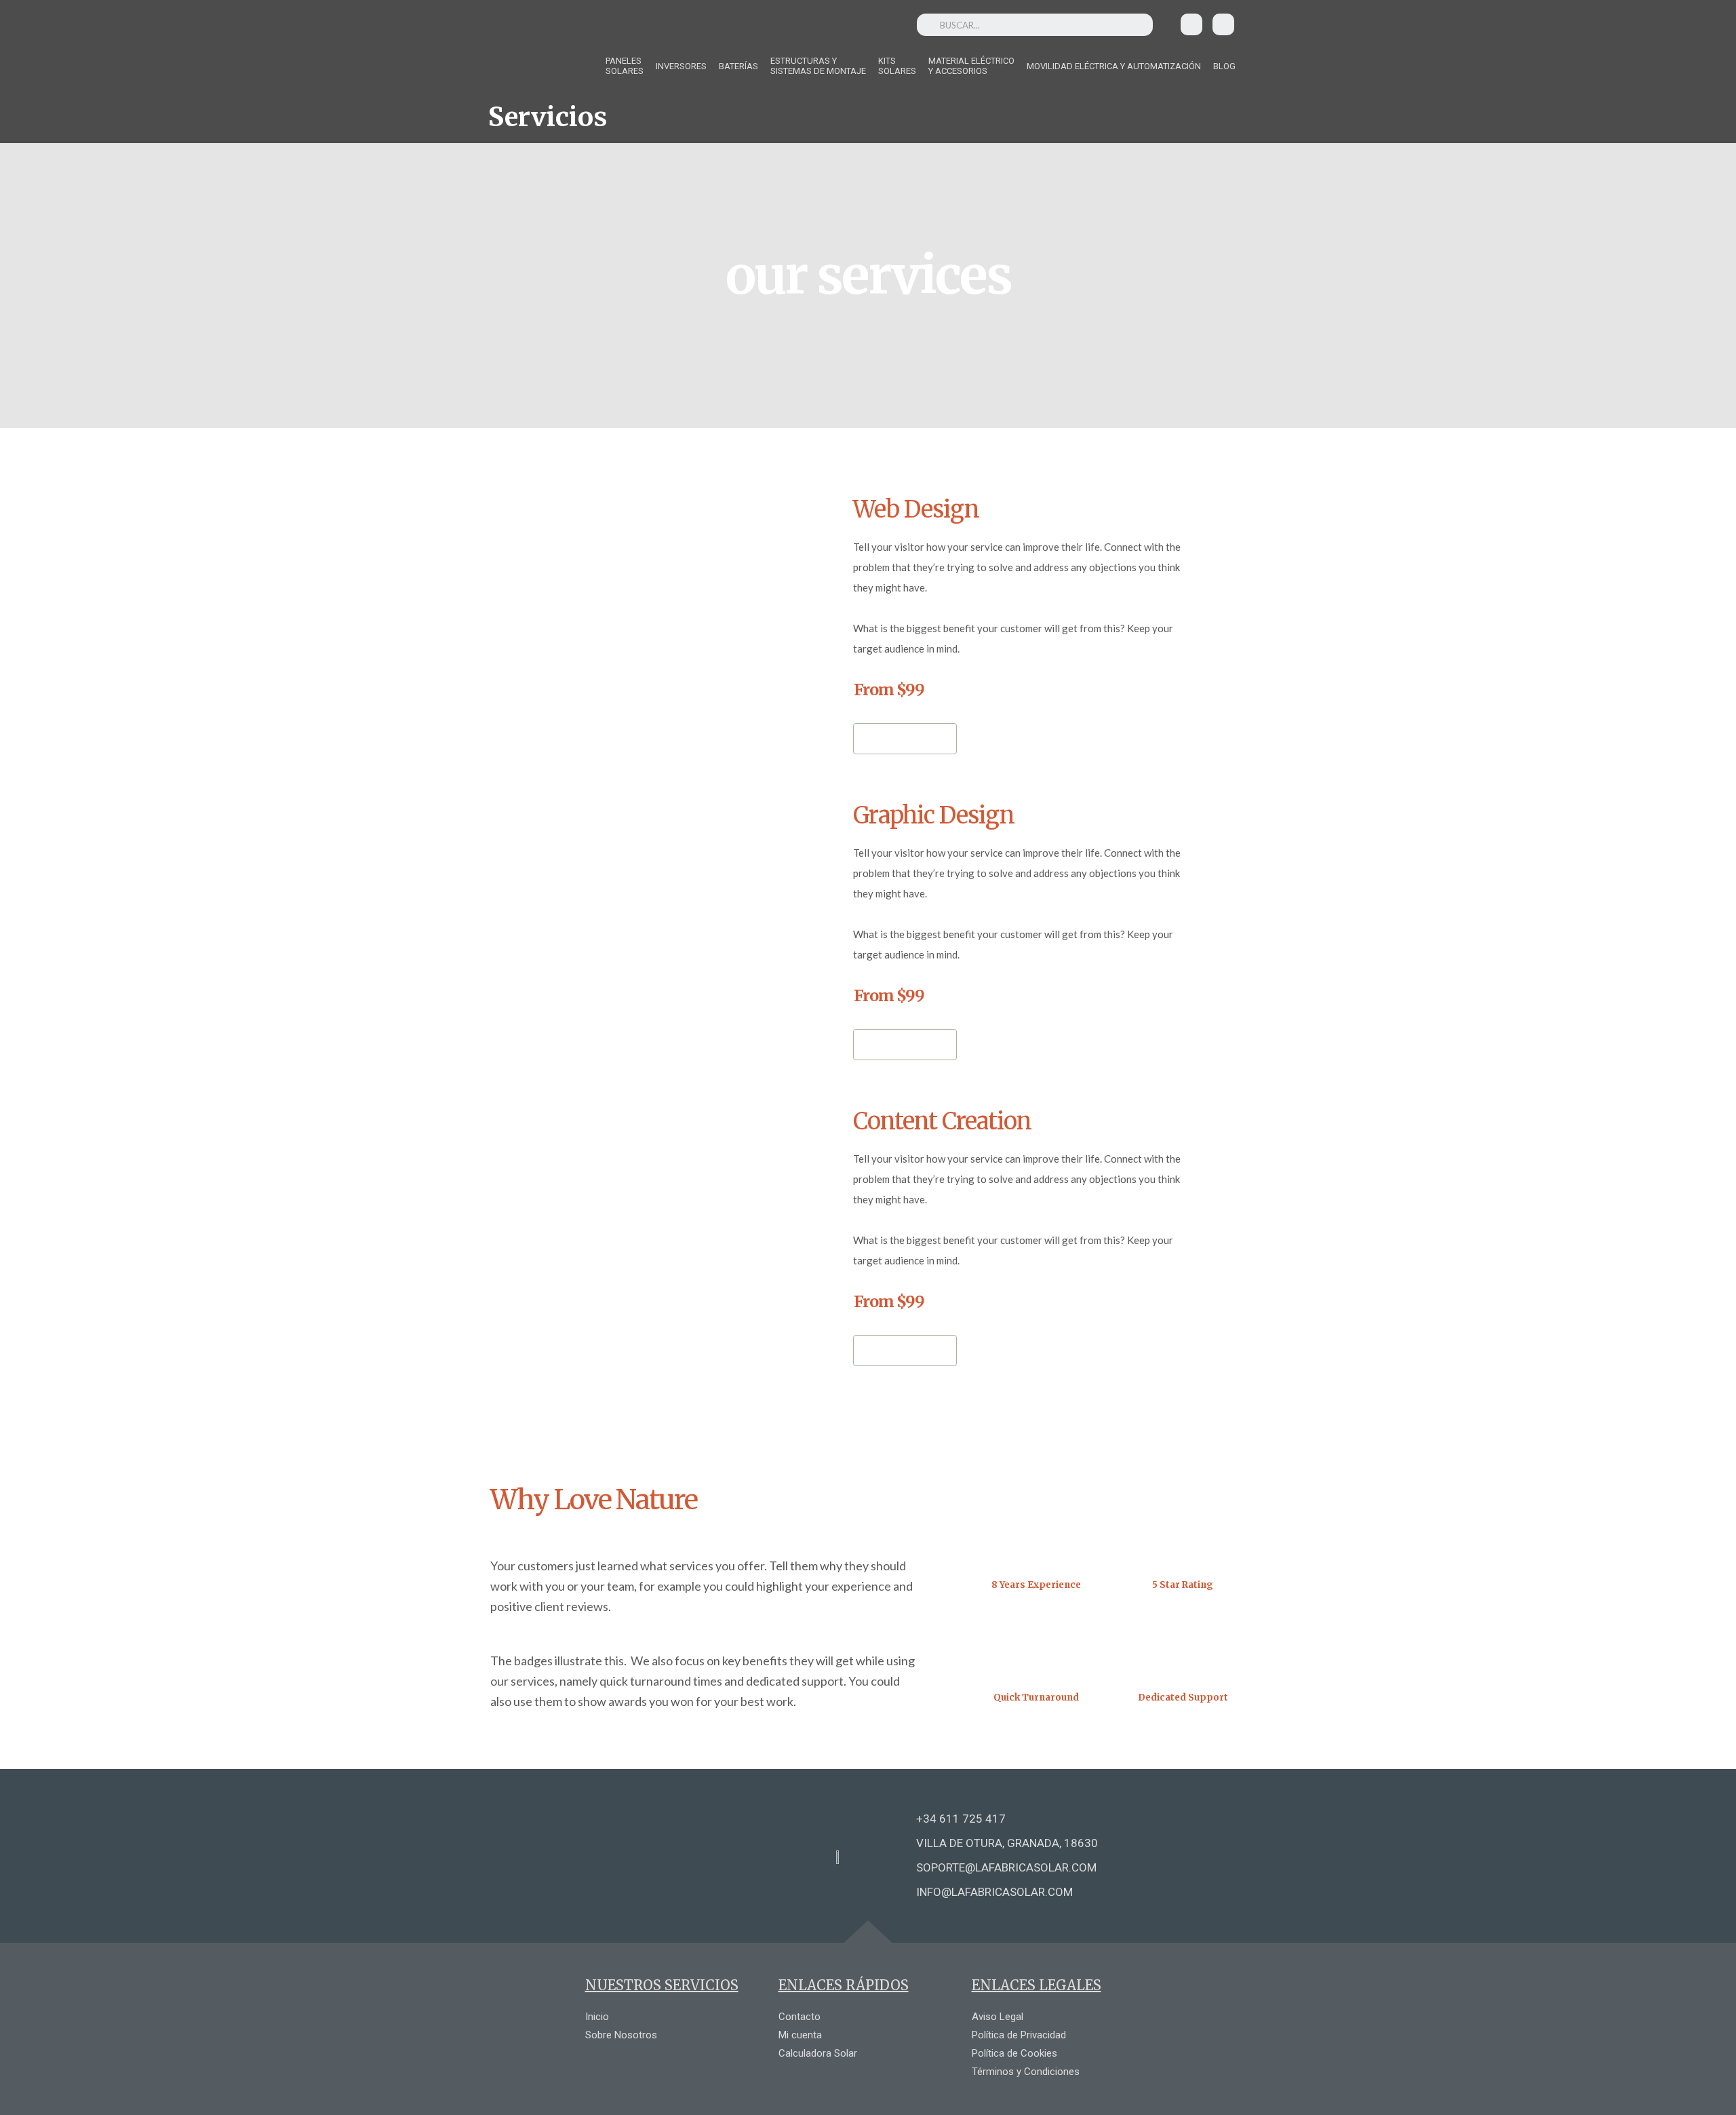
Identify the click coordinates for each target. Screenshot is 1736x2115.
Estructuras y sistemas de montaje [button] (818, 66)
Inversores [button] (681, 66)
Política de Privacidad (1019, 2035)
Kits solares (897, 66)
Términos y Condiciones (1026, 2072)
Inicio (597, 2017)
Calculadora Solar (818, 2053)
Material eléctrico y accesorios (971, 66)
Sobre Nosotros (621, 2035)
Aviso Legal (998, 2017)
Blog (1224, 66)
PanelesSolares (625, 66)
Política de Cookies (1014, 2053)
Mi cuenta (800, 2035)
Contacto (800, 2017)
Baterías (738, 66)
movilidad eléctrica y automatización (1114, 66)
